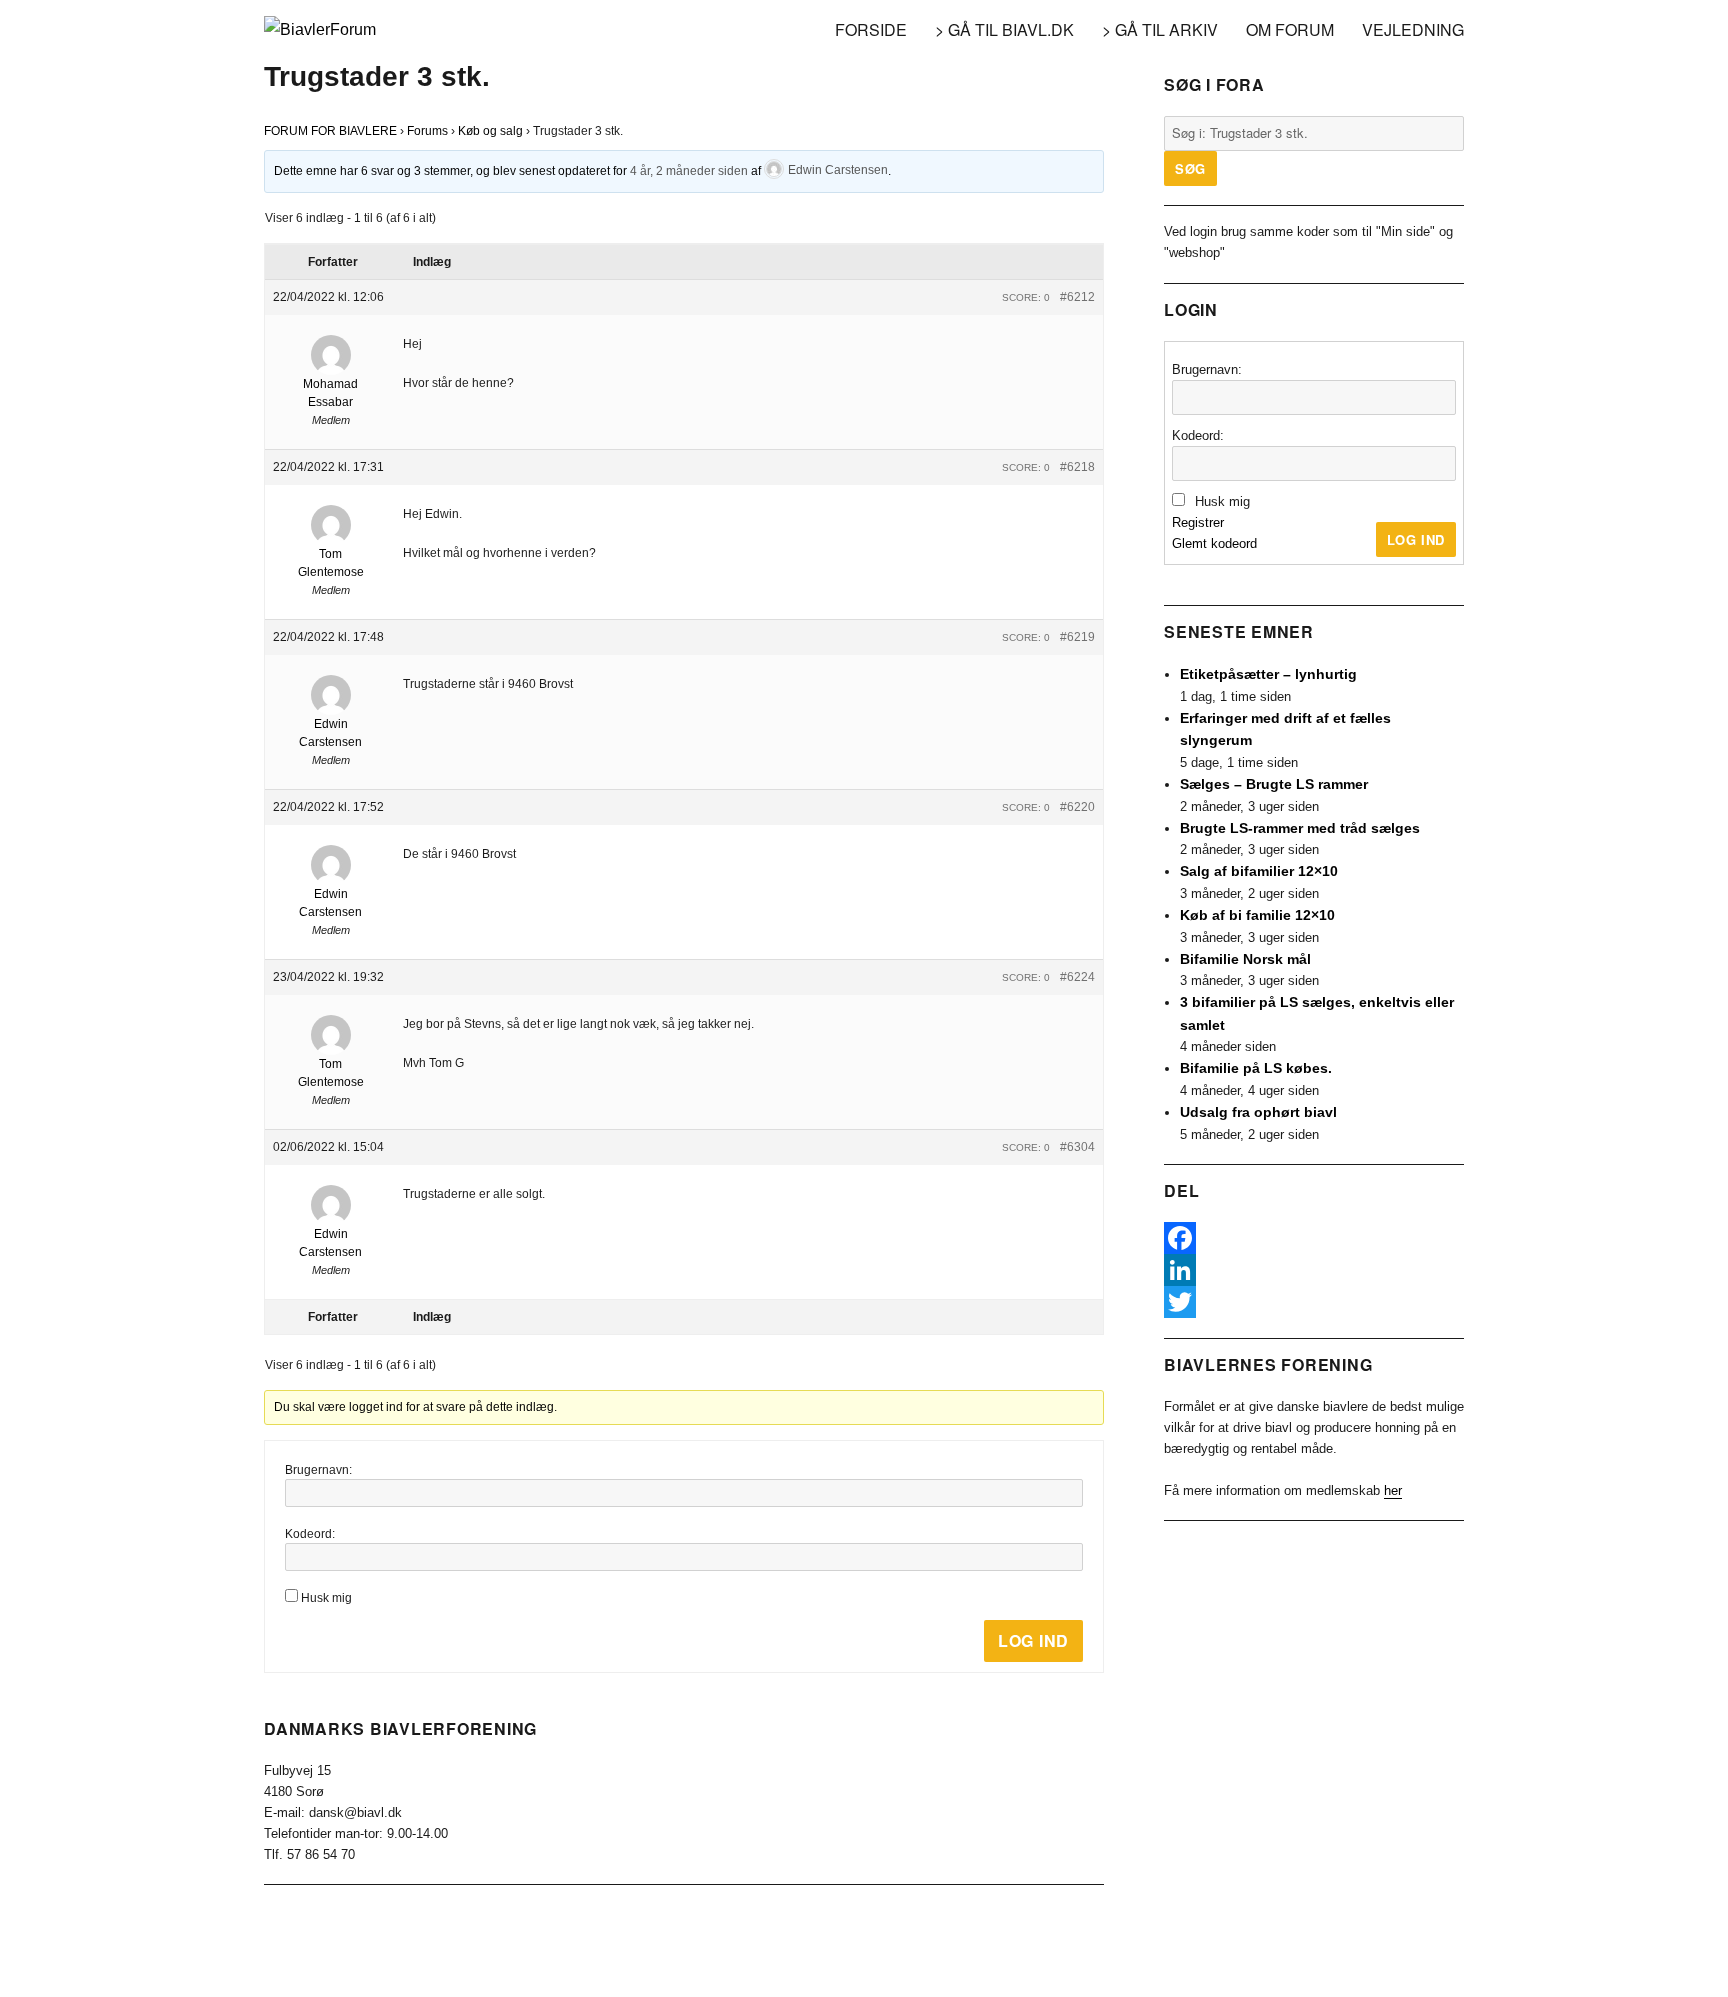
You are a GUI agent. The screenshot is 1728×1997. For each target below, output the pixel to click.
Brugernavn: (318, 1470)
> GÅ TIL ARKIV (1160, 29)
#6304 (1077, 1147)
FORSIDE (871, 29)
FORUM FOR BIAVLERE (330, 131)
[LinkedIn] (1314, 1270)
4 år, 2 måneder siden (689, 170)
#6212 (1077, 297)
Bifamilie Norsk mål (1245, 959)
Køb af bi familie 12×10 (1257, 915)
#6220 (1077, 807)
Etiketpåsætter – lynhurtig (1268, 674)
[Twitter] (1314, 1302)
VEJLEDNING (1413, 29)
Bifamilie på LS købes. (1256, 1068)
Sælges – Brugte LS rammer (1274, 784)
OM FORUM (1290, 29)
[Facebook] (1314, 1238)
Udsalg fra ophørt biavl (1258, 1112)
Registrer (1198, 522)
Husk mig (326, 1598)
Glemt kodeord (1214, 543)
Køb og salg (490, 131)
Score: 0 (1026, 297)
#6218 (1077, 467)
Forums (427, 131)
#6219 (1077, 637)
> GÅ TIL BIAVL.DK (1004, 29)
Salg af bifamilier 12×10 (1259, 871)
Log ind (1033, 1640)
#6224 (1077, 977)
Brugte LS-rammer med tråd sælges (1300, 828)
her (1393, 1490)
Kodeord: (310, 1534)
